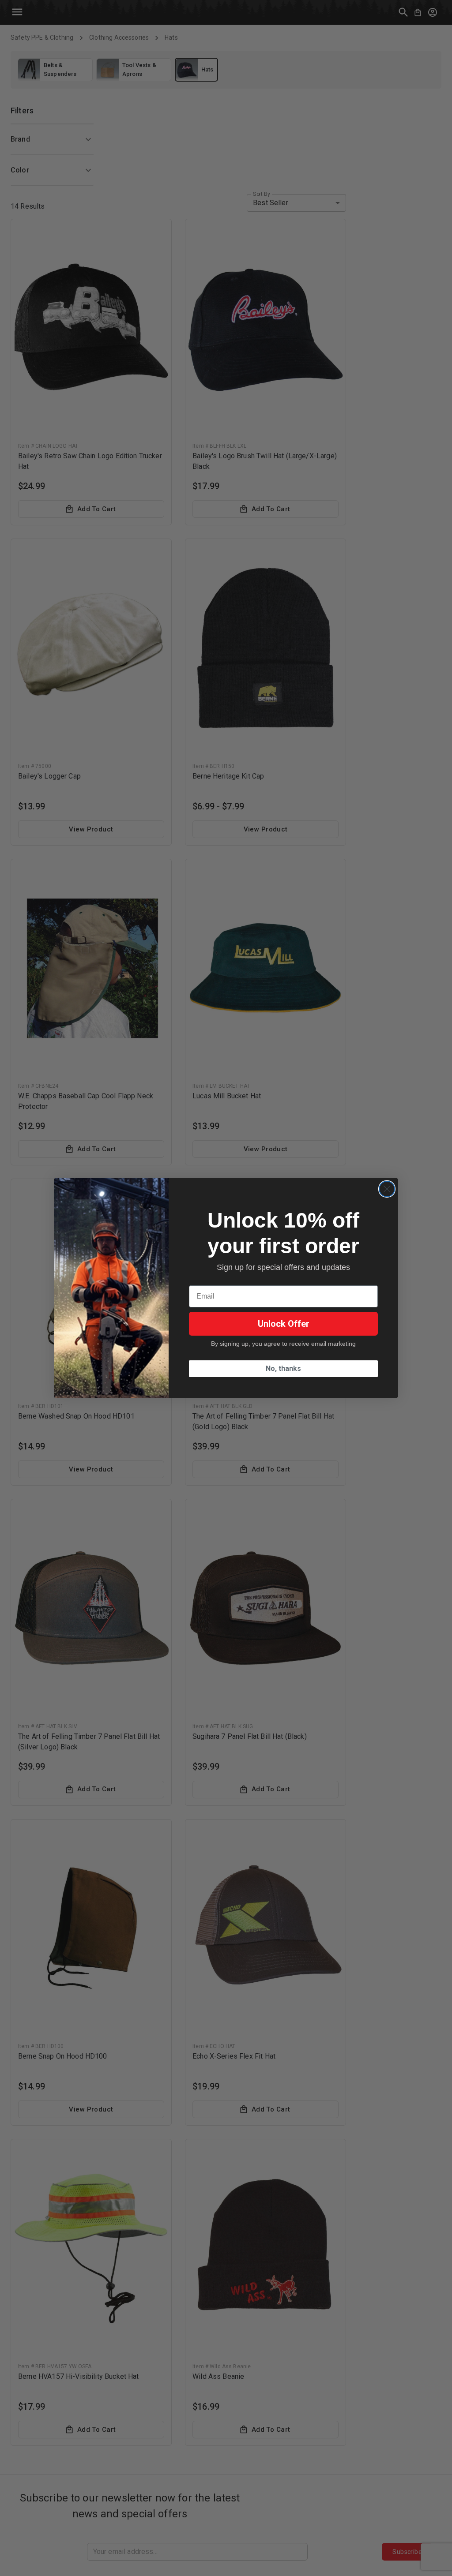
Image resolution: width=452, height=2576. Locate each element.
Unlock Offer (284, 1324)
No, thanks (283, 1368)
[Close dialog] (387, 1189)
